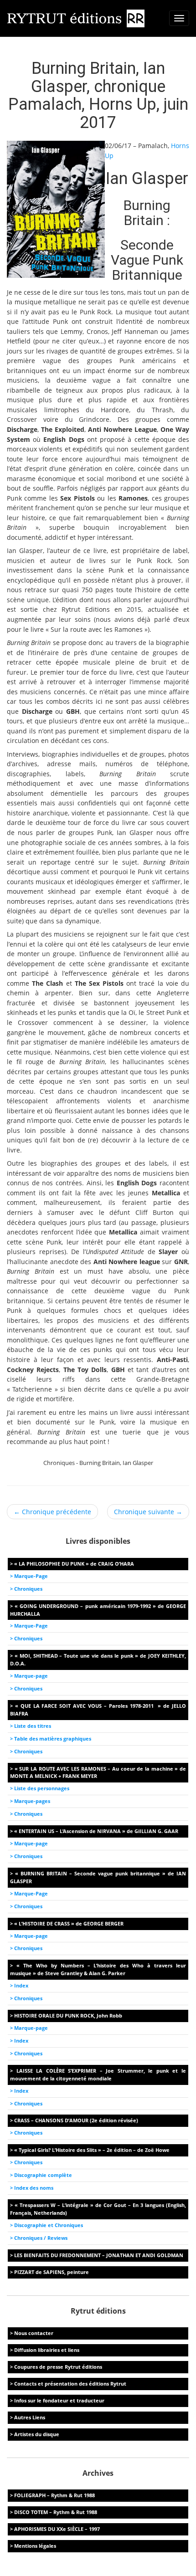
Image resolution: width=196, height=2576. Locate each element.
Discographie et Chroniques (49, 2225)
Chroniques (28, 1589)
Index (21, 1985)
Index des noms (34, 2188)
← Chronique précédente (52, 1512)
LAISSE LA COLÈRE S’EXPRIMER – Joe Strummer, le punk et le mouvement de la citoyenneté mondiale (98, 2074)
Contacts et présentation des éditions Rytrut (70, 2384)
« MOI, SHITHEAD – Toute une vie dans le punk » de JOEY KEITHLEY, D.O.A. (98, 1659)
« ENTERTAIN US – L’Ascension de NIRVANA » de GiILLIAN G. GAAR (96, 1831)
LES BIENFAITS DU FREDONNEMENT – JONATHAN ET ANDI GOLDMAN (99, 2255)
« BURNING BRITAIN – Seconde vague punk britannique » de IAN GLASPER (98, 1877)
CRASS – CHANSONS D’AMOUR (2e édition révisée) (76, 2120)
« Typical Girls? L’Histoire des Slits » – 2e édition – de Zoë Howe (92, 2150)
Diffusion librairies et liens (47, 2350)
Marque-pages (32, 1801)
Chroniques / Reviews (41, 2238)
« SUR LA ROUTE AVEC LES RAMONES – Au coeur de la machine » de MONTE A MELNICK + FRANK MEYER (98, 1772)
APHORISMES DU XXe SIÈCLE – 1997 (57, 2529)
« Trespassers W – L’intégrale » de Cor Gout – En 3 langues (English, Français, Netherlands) (98, 2209)
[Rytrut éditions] (76, 18)
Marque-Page (31, 1576)
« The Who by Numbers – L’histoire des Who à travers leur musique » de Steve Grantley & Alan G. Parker (98, 1969)
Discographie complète (43, 2175)
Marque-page (31, 1676)
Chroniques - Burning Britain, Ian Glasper (98, 1463)
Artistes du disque (37, 2434)
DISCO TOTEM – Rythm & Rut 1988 (56, 2512)
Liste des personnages (42, 1788)
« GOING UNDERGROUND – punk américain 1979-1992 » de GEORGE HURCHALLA (98, 1610)
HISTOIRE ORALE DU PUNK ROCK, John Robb (68, 2015)
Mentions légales (35, 2546)
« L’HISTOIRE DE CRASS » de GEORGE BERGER (69, 1923)
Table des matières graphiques (53, 1739)
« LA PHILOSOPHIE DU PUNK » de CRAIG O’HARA (74, 1564)
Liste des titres (33, 1726)
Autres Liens (30, 2417)
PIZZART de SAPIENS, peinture (52, 2272)
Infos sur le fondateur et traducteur (59, 2400)
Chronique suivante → (148, 1512)
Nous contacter (34, 2333)
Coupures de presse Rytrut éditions (58, 2367)
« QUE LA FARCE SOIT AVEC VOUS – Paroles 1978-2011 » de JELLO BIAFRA (98, 1710)
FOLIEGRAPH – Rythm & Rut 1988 (54, 2495)
